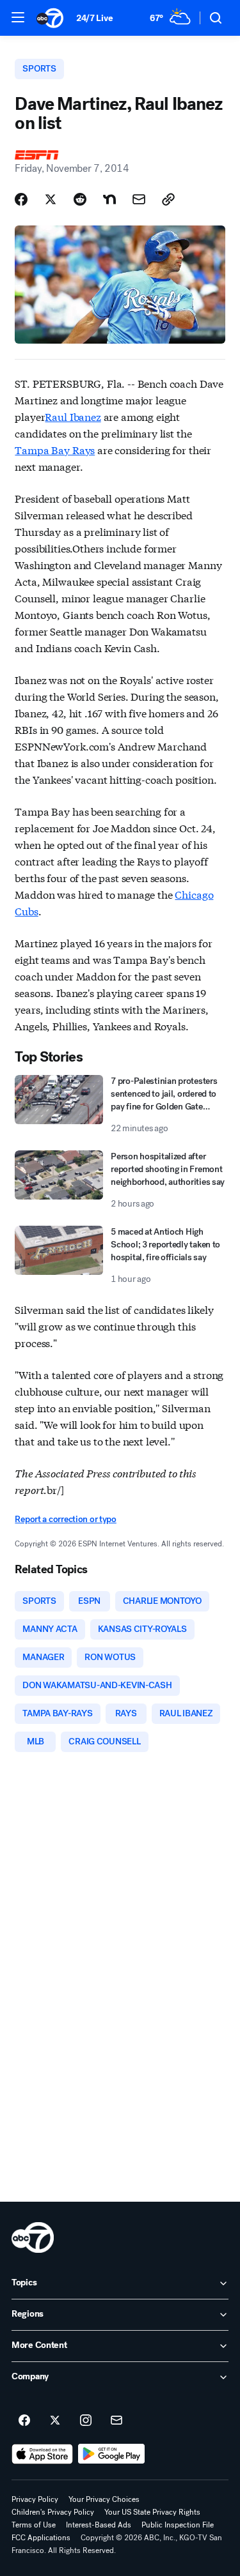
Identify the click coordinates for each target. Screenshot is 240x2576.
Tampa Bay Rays (55, 449)
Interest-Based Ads (99, 2525)
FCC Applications (41, 2538)
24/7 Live (94, 18)
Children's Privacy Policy (53, 2512)
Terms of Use (34, 2525)
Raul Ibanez (73, 416)
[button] (18, 17)
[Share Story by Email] (139, 199)
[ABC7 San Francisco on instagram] (86, 2421)
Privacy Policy (35, 2499)
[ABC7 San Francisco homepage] (50, 18)
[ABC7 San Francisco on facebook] (24, 2421)
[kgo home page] (33, 2237)
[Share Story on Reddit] (80, 199)
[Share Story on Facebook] (21, 199)
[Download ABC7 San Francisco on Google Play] (112, 2454)
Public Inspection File (178, 2525)
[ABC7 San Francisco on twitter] (55, 2421)
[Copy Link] (168, 199)
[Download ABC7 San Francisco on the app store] (42, 2454)
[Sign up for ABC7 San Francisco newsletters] (116, 2421)
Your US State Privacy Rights (152, 2512)
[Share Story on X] (51, 199)
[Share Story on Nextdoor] (109, 199)
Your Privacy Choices (104, 2499)
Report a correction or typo (65, 1519)
